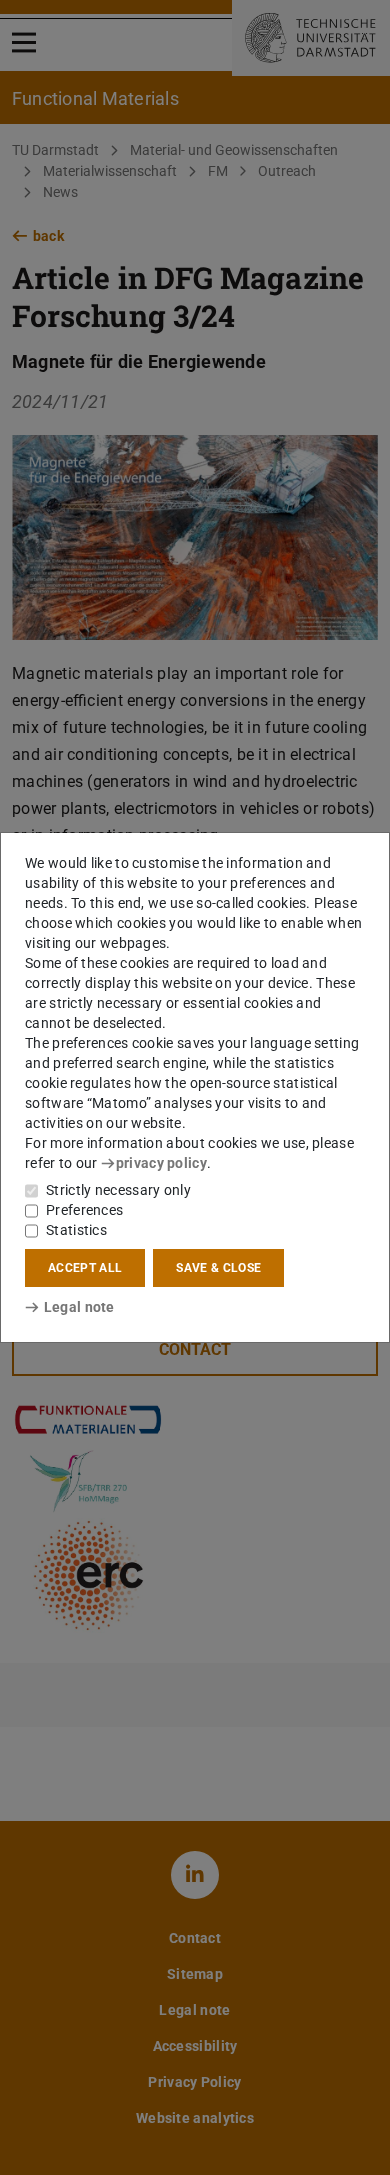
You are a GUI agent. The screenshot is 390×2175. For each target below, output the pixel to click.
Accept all (85, 1268)
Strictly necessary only (118, 1190)
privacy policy (161, 1163)
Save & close (218, 1268)
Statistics (76, 1230)
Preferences (84, 1210)
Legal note (79, 1307)
